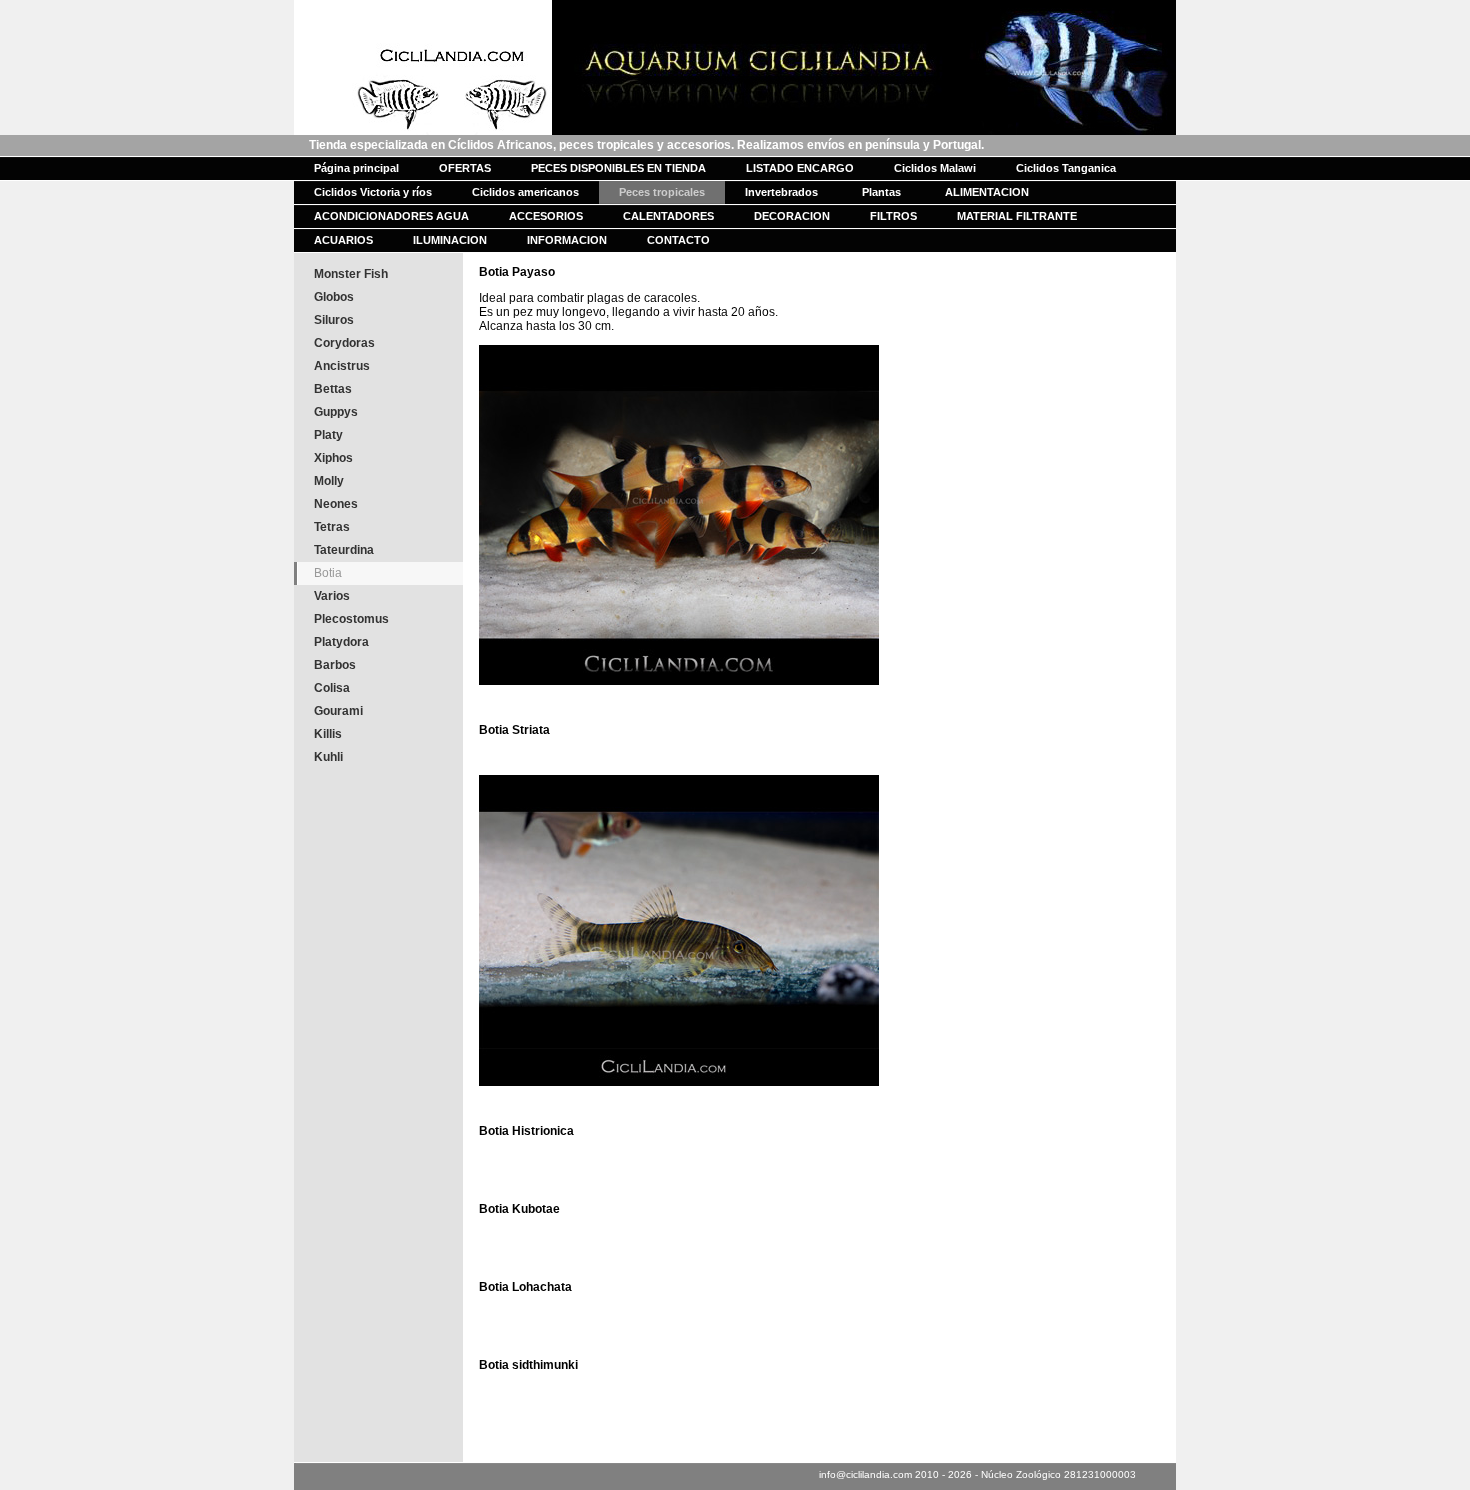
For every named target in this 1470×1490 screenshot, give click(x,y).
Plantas (881, 192)
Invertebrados (781, 192)
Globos (334, 297)
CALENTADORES (668, 216)
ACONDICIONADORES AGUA (391, 216)
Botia (328, 573)
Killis (328, 734)
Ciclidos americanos (525, 192)
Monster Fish (351, 274)
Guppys (336, 412)
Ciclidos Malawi (935, 168)
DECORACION (792, 216)
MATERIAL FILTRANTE (1017, 216)
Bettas (333, 389)
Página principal (356, 168)
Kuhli (328, 757)
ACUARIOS (343, 240)
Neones (336, 504)
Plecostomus (351, 619)
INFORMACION (567, 240)
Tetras (332, 527)
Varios (332, 596)
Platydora (341, 642)
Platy (328, 435)
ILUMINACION (450, 240)
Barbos (335, 665)
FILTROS (893, 216)
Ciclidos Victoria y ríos (373, 192)
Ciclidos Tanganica (1066, 168)
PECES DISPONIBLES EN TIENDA (618, 168)
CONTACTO (678, 240)
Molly (329, 481)
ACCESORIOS (546, 216)
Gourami (338, 711)
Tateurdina (344, 550)
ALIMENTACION (987, 192)
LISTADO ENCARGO (800, 168)
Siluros (334, 320)
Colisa (332, 688)
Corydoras (344, 343)
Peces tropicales (662, 192)
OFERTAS (465, 168)
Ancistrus (342, 366)
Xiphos (333, 458)
